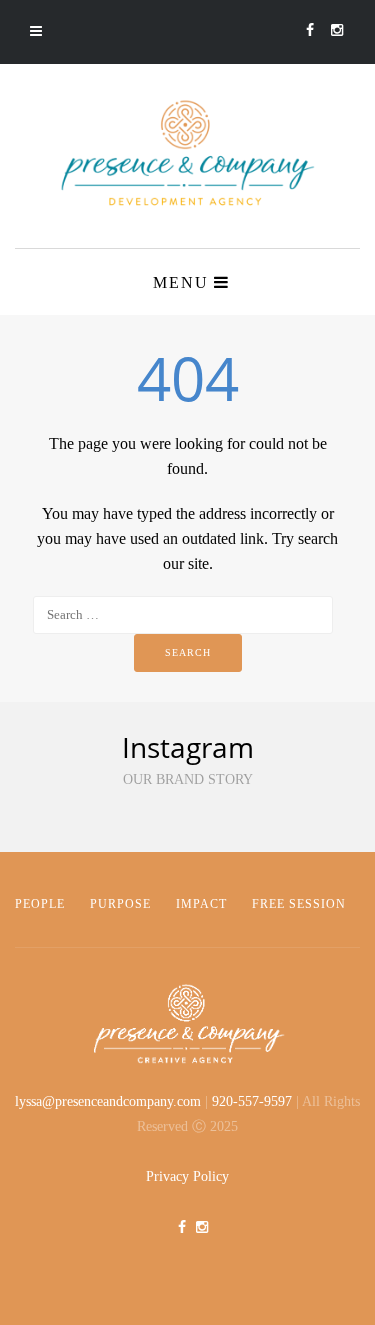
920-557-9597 (252, 1101)
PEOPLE (40, 904)
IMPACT (201, 904)
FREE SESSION (299, 904)
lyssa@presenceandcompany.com (108, 1101)
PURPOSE (120, 904)
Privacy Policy (187, 1176)
